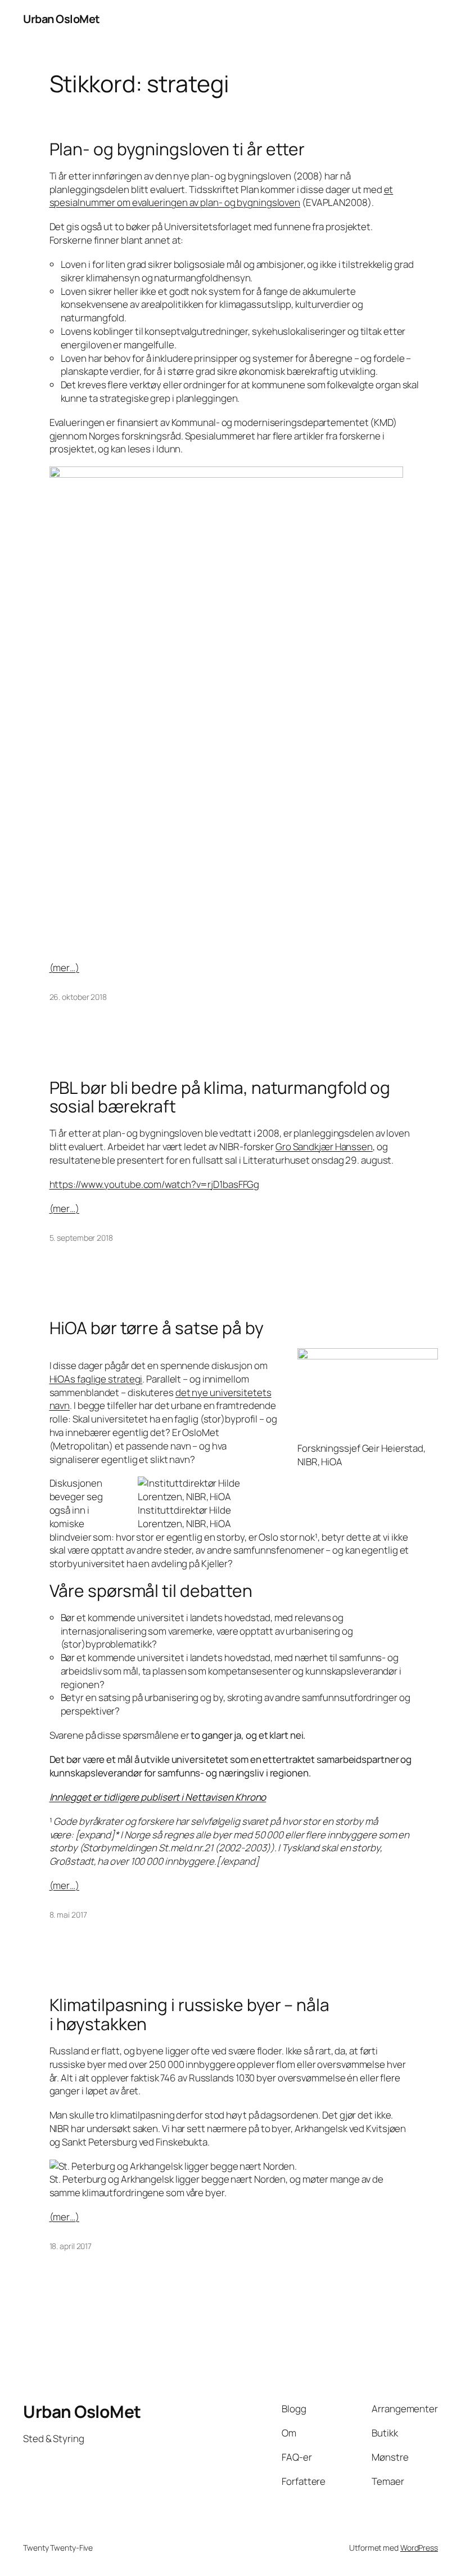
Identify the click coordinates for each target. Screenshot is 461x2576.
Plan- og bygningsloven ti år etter (177, 149)
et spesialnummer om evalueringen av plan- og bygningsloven (222, 196)
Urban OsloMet (62, 19)
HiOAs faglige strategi (96, 1379)
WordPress (419, 2548)
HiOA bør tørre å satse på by (157, 1328)
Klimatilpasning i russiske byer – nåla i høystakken (189, 2014)
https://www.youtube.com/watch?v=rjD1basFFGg (155, 1184)
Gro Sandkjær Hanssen (324, 1146)
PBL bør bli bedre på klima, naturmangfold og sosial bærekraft (220, 1097)
